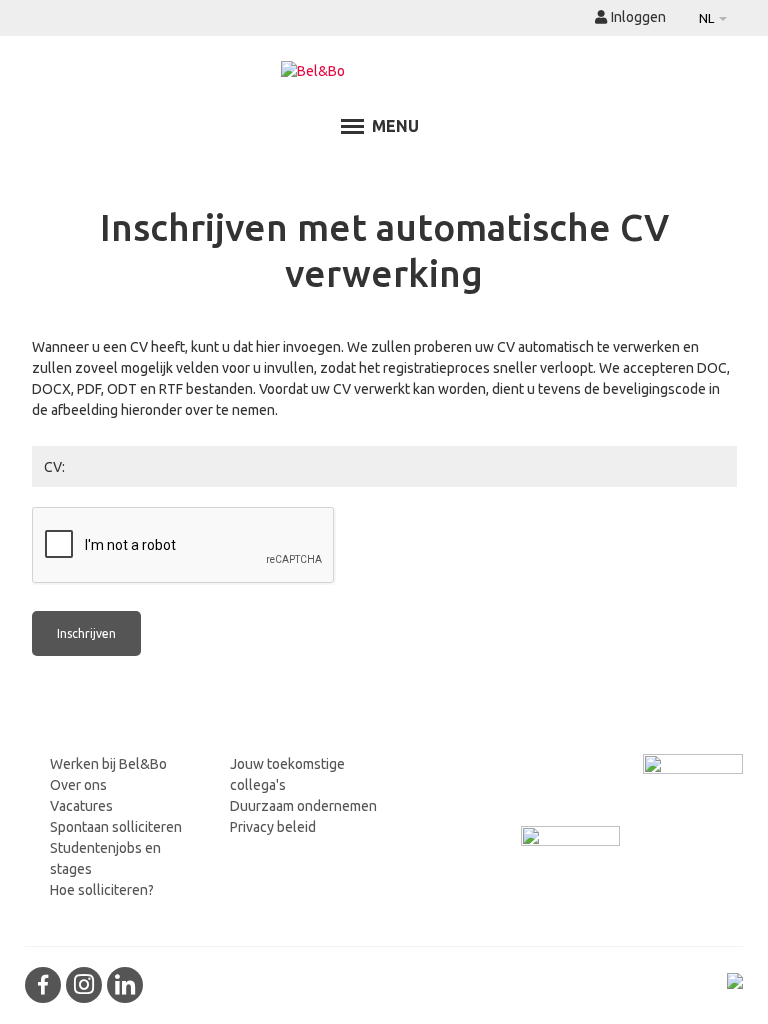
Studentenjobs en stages (105, 858)
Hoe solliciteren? (102, 890)
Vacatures (81, 806)
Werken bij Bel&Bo (108, 764)
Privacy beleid (273, 827)
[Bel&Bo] (383, 71)
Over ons (78, 785)
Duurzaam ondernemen (303, 806)
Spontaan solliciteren (116, 827)
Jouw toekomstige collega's (287, 774)
